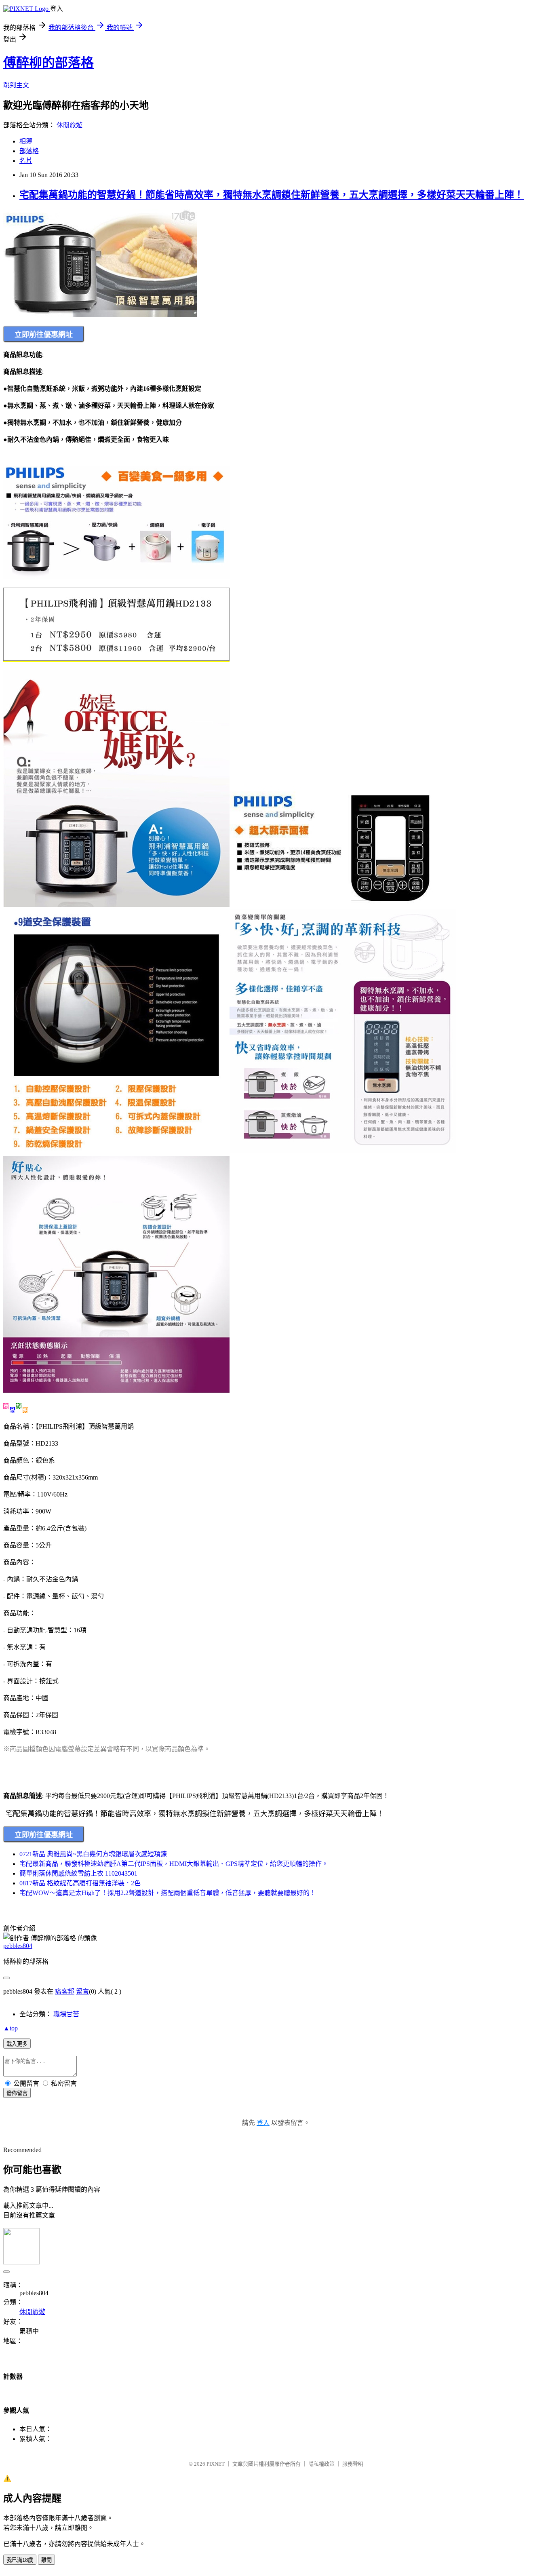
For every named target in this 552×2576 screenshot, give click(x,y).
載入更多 (17, 2044)
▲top (11, 2028)
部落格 (29, 151)
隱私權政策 (321, 2464)
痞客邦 (65, 1991)
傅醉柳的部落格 (48, 63)
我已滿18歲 (20, 2560)
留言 (82, 1991)
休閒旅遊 (70, 125)
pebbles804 (18, 1946)
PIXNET (216, 2464)
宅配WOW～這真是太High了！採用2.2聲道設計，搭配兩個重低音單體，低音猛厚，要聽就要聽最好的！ (168, 1893)
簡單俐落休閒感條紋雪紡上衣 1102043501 (78, 1873)
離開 (46, 2560)
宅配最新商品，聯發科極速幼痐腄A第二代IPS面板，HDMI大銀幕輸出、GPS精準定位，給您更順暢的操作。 (174, 1864)
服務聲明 (353, 2464)
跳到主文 (16, 85)
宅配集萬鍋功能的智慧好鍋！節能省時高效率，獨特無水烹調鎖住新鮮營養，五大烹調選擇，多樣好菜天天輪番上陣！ (272, 195)
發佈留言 (17, 2093)
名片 (26, 161)
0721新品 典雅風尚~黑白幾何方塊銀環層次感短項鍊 (93, 1854)
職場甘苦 (66, 2014)
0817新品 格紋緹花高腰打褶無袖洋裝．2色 (80, 1883)
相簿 (26, 141)
